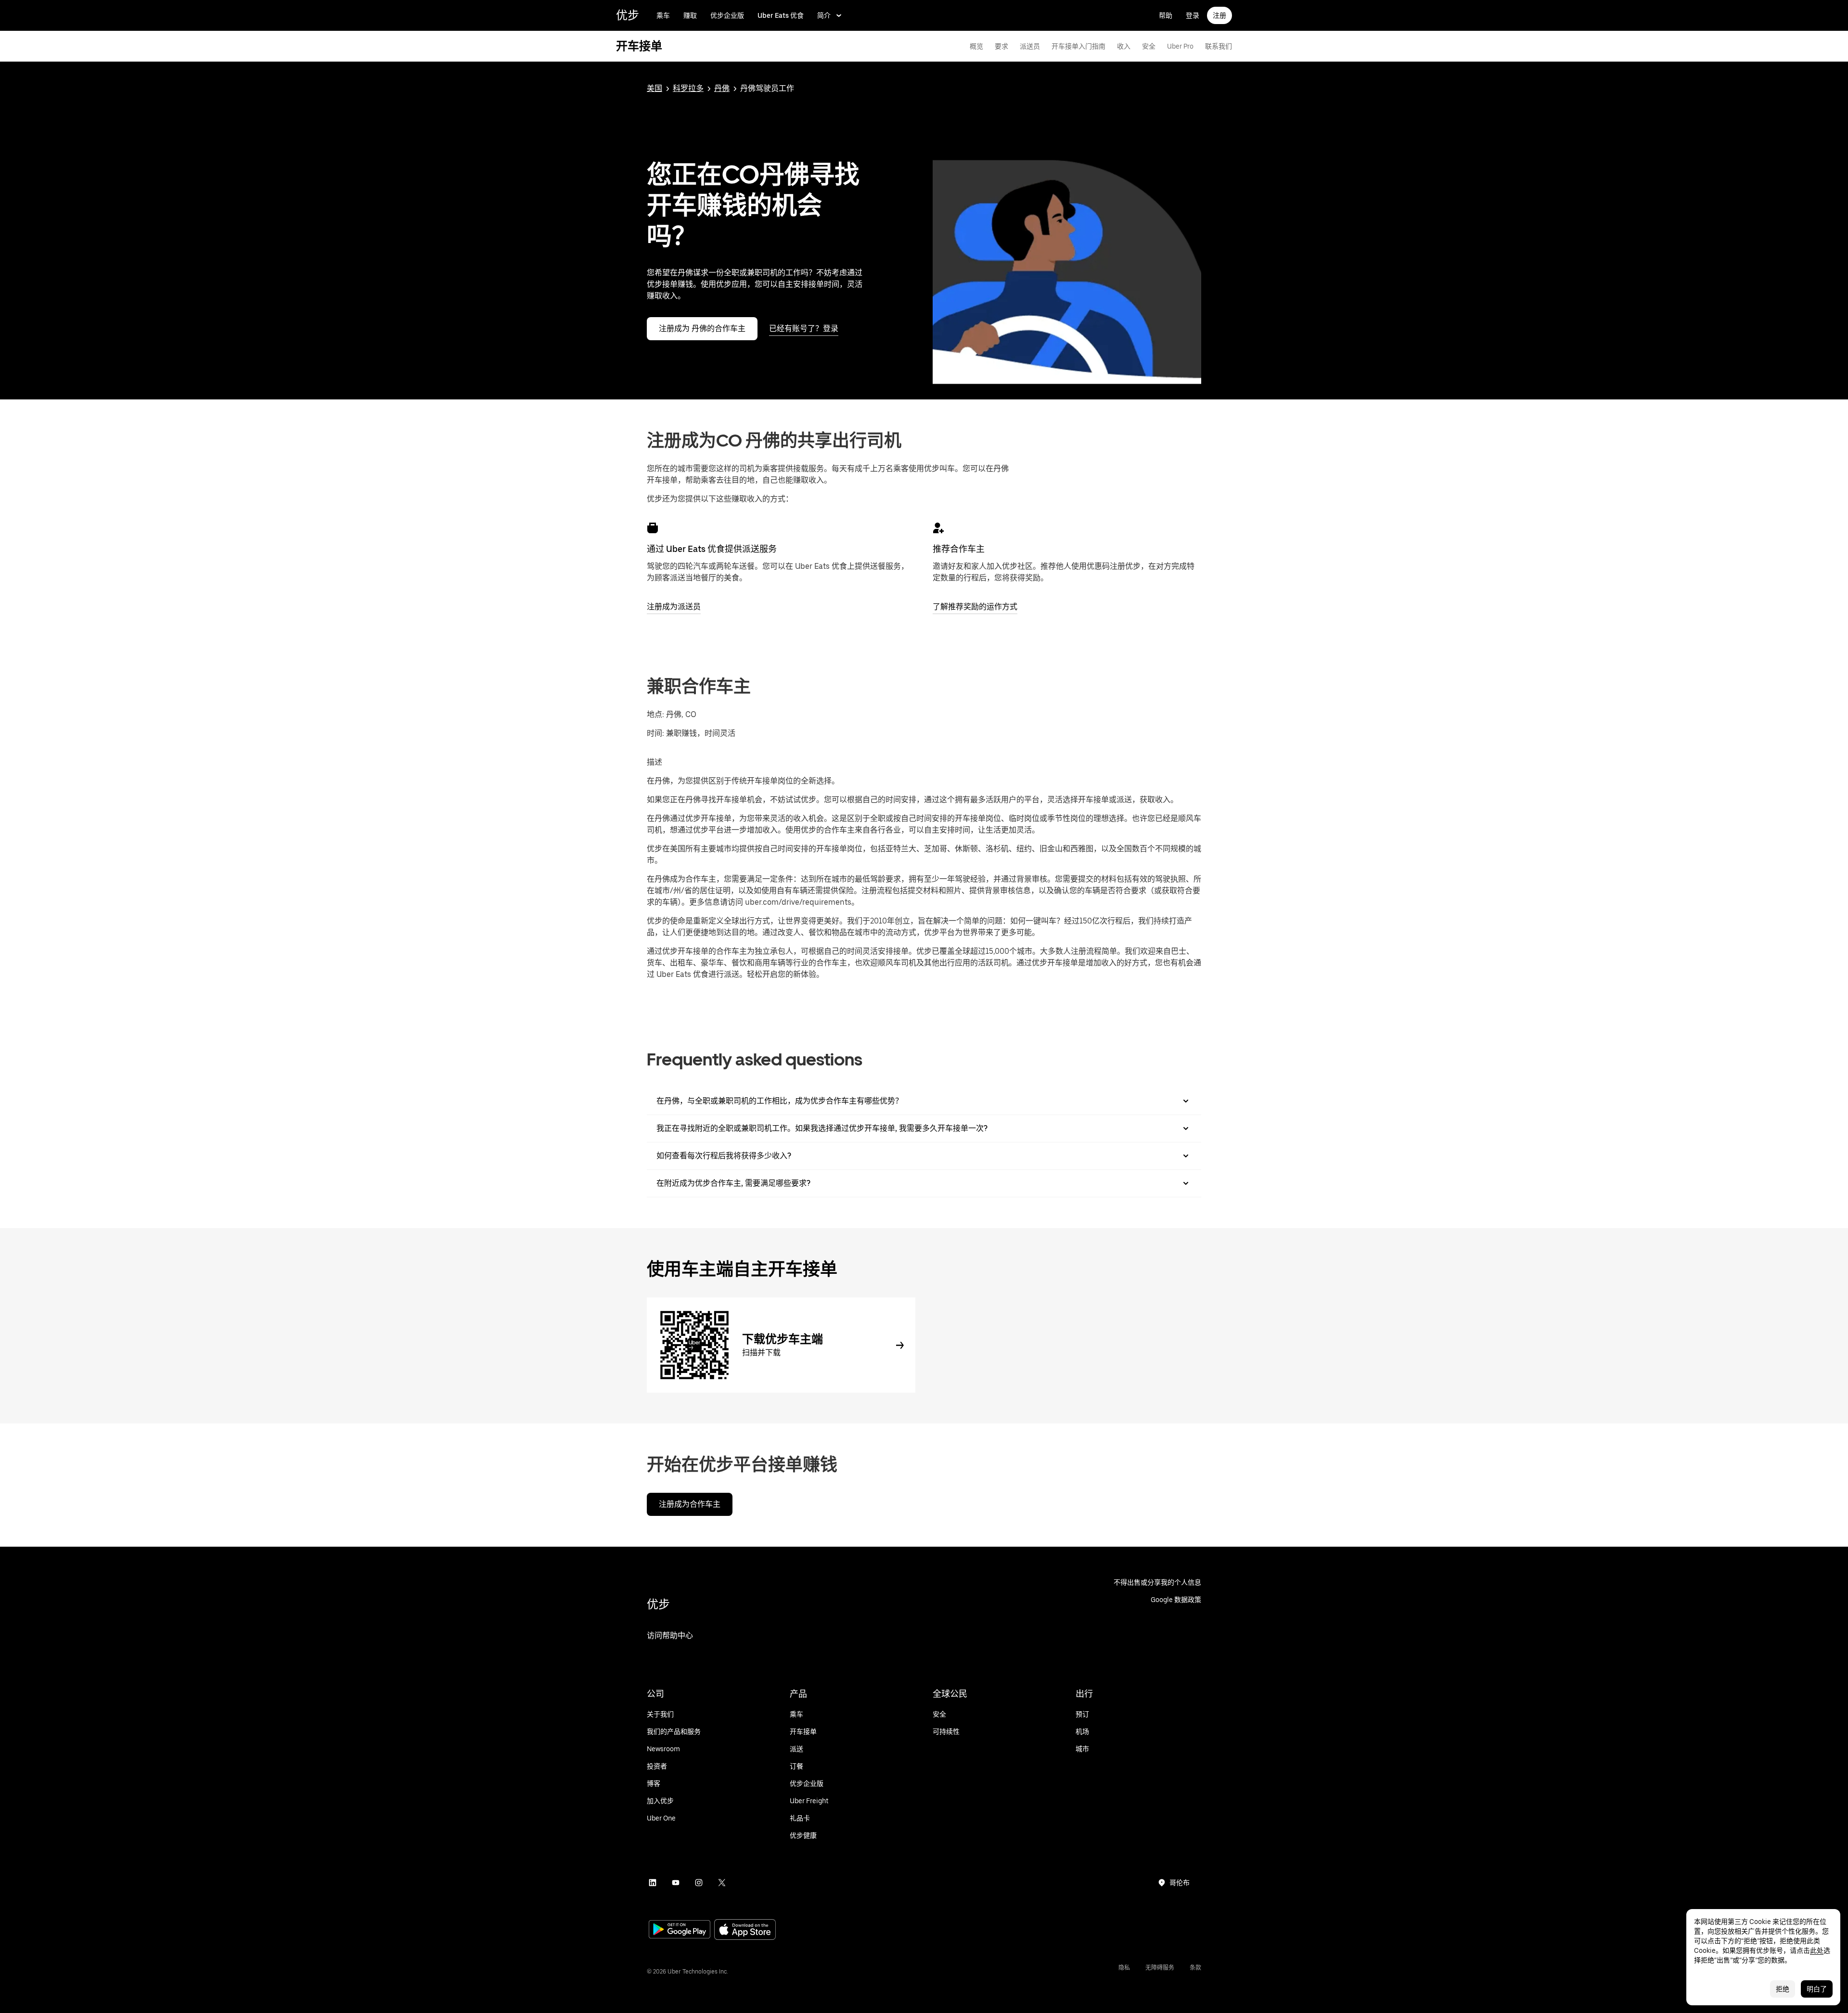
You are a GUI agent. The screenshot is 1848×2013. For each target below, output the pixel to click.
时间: (656, 733)
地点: (655, 714)
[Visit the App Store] (745, 1930)
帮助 (1166, 15)
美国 (654, 88)
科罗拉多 (688, 88)
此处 (1817, 1950)
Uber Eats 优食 (781, 15)
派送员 (1030, 46)
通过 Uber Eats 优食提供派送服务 (712, 549)
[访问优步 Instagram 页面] (699, 1883)
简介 (824, 15)
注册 (1219, 15)
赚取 (690, 15)
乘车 (663, 15)
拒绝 (1783, 1989)
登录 (1193, 15)
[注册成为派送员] (653, 528)
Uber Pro (1180, 46)
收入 (1124, 46)
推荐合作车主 (959, 549)
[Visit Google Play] (680, 1930)
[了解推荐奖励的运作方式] (938, 528)
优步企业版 (727, 15)
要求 (1001, 46)
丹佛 (722, 88)
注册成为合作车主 (690, 1504)
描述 (654, 762)
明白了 (1817, 1989)
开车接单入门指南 (1078, 46)
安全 (1149, 46)
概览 (976, 46)
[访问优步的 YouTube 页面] (676, 1883)
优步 (628, 15)
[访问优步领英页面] (653, 1883)
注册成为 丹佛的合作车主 (702, 328)
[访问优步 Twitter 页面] (722, 1883)
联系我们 (1219, 46)
